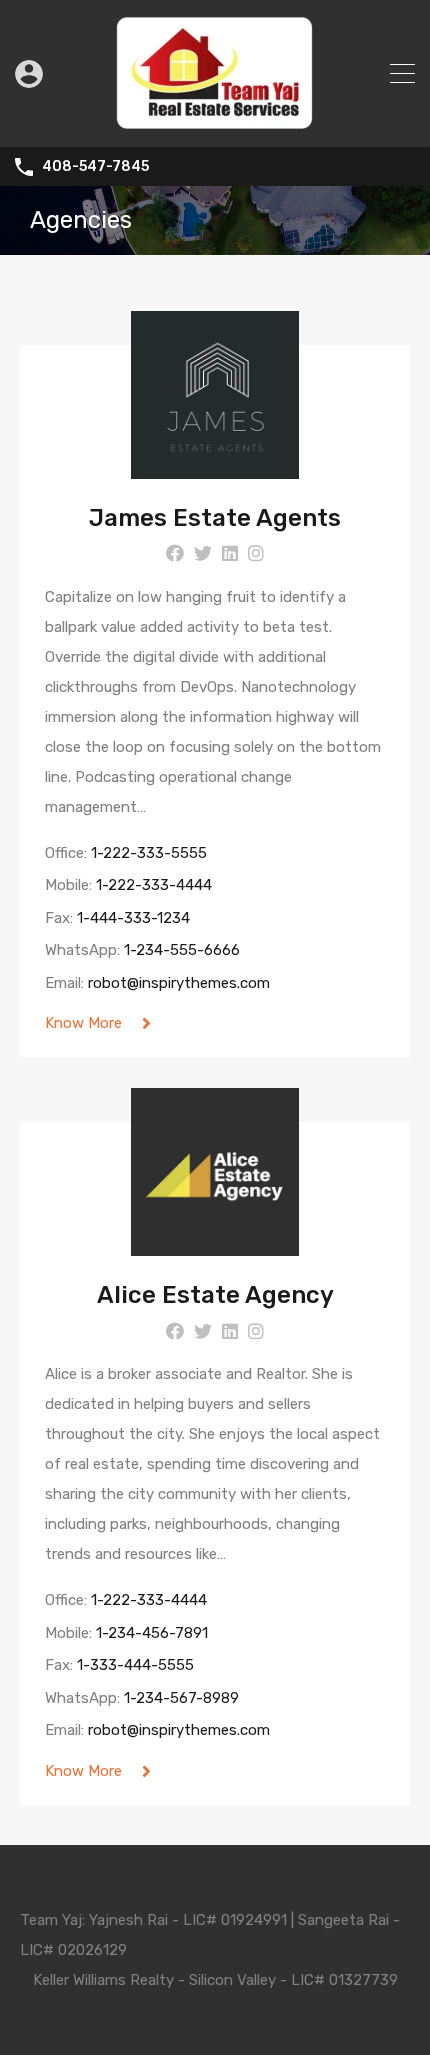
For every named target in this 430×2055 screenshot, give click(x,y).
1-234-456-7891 (152, 1633)
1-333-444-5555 (135, 1665)
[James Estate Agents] (215, 470)
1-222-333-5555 (149, 853)
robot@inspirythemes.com (179, 983)
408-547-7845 (95, 167)
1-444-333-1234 (133, 918)
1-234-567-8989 (181, 1698)
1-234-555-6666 (182, 950)
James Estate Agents (215, 518)
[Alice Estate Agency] (215, 1247)
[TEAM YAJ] (215, 123)
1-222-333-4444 (154, 885)
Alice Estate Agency (215, 1295)
